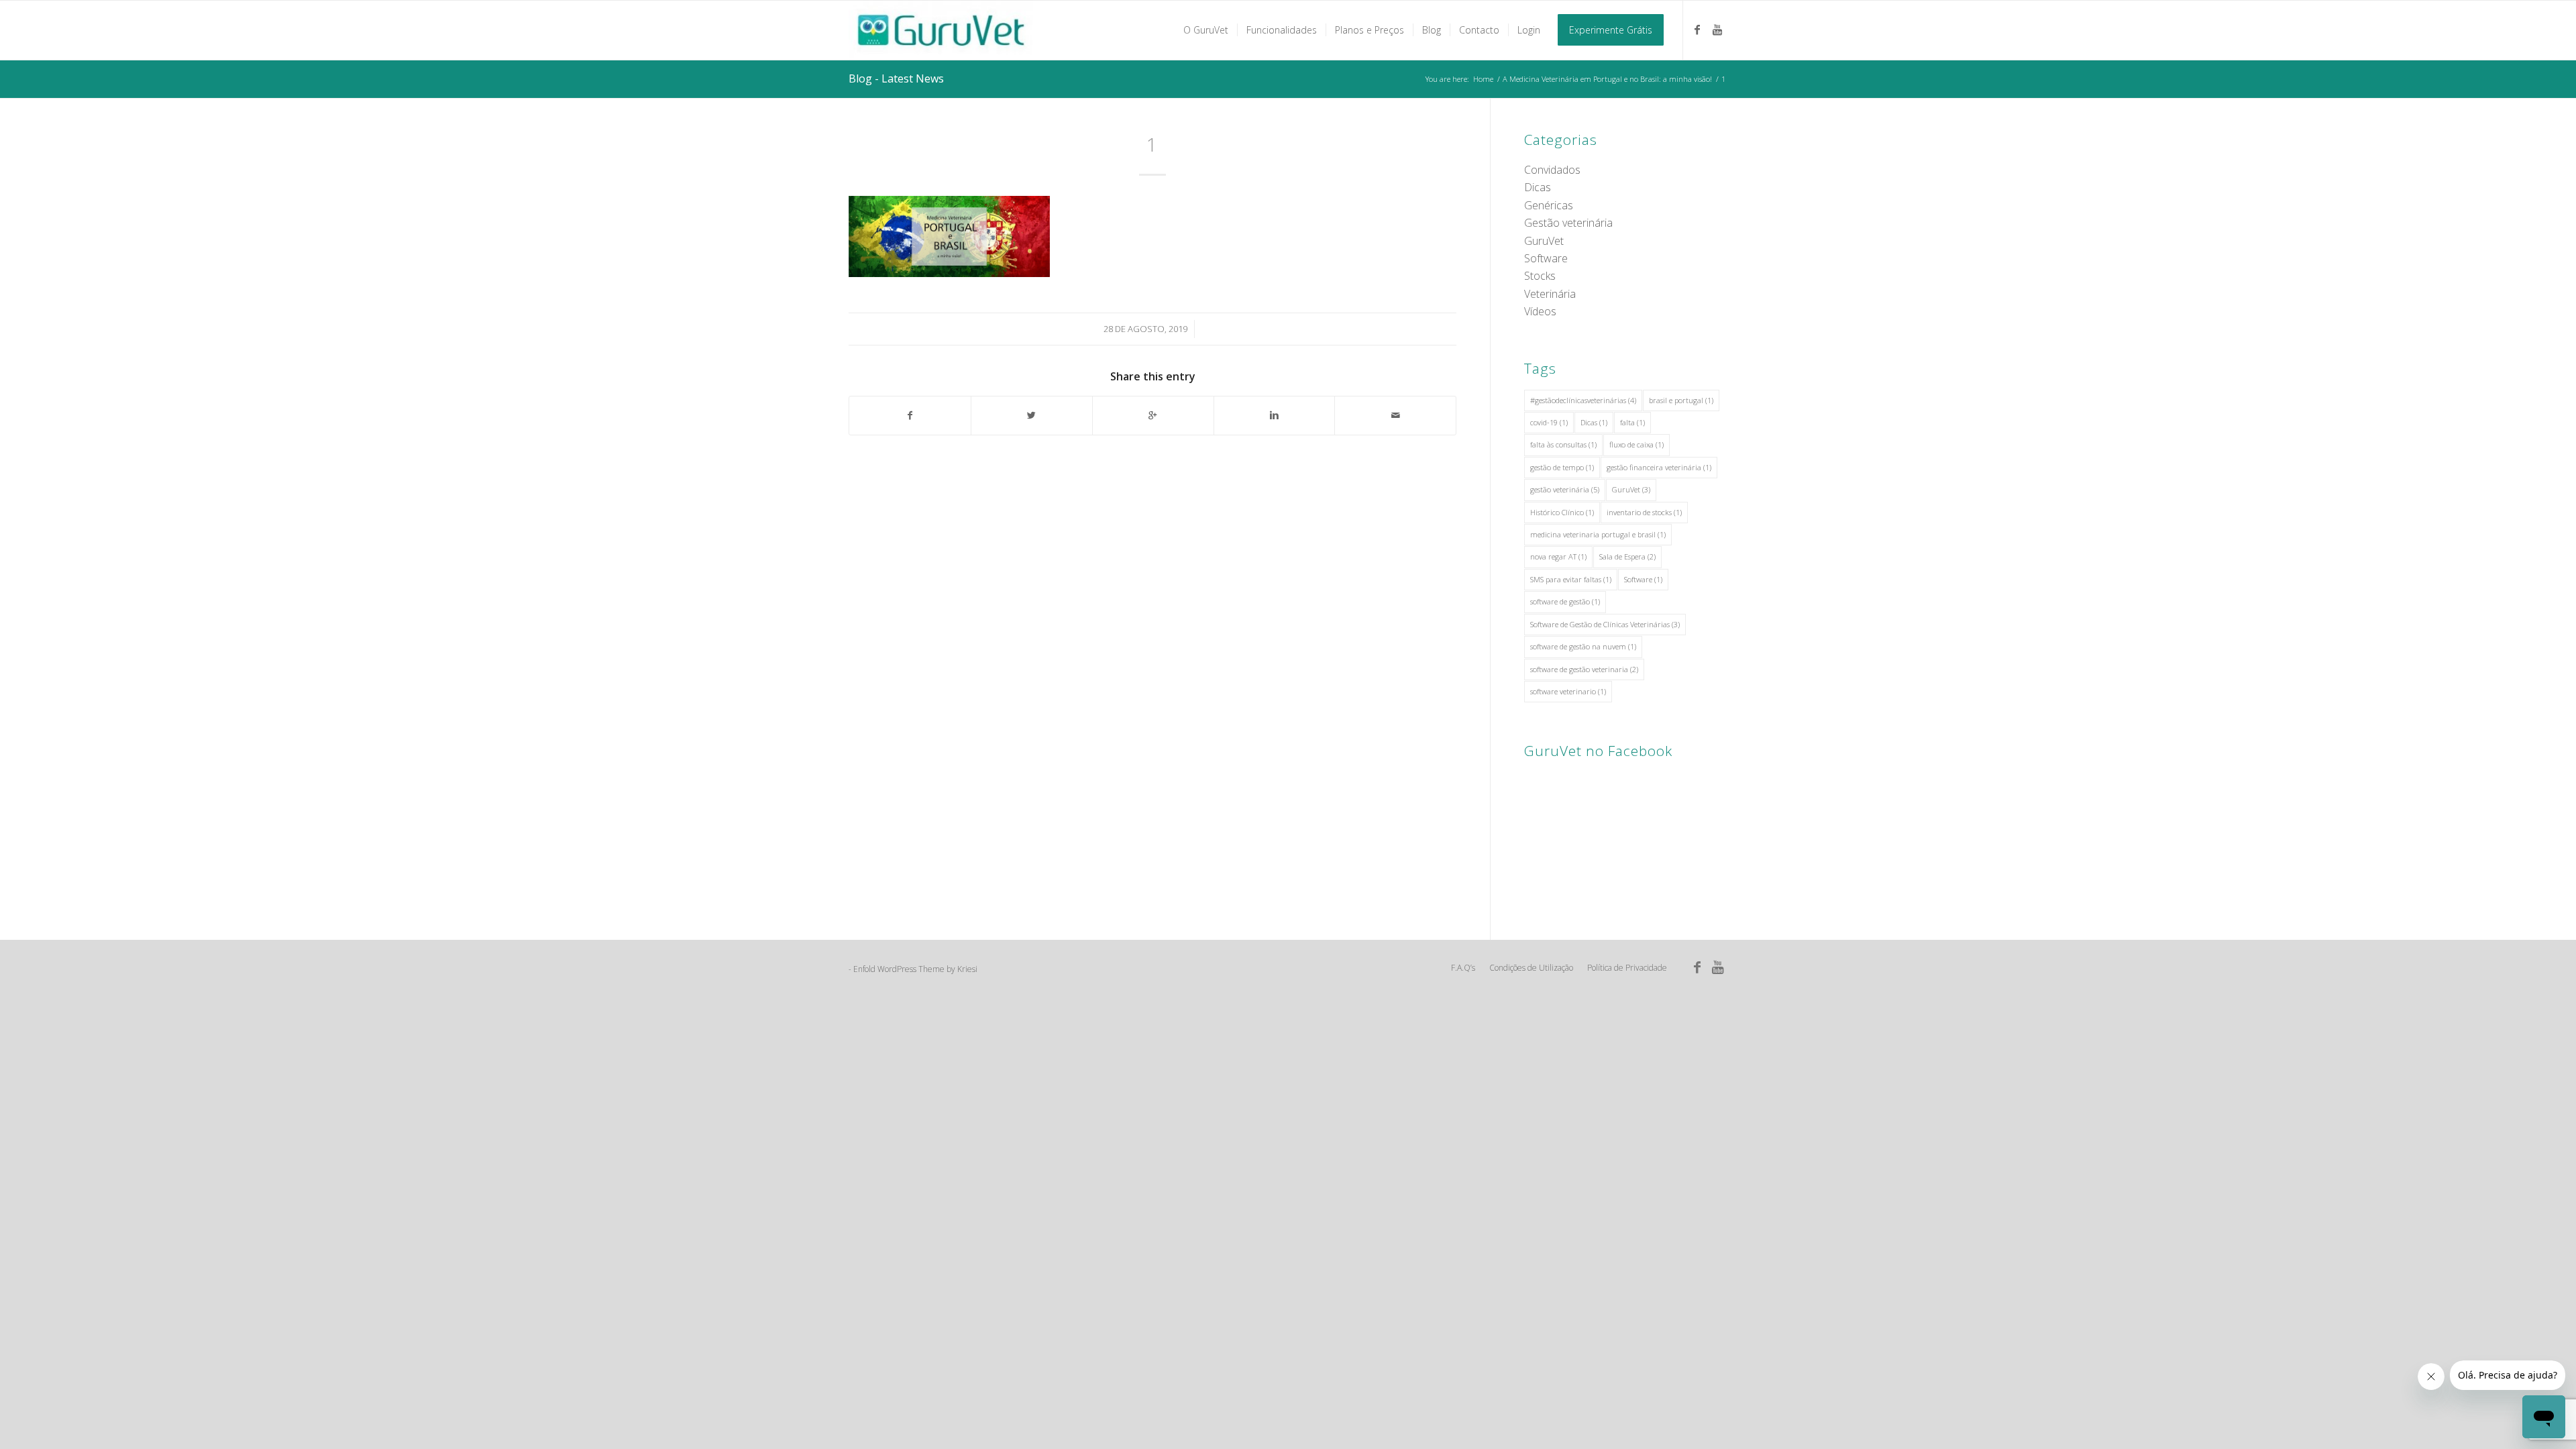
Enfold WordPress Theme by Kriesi (915, 969)
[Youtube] (1717, 30)
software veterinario (1568, 691)
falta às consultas (1563, 444)
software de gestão (1565, 601)
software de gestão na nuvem (1583, 646)
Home (1483, 79)
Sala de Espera (1627, 556)
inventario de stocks (1644, 512)
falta (1632, 422)
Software (1546, 258)
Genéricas (1549, 205)
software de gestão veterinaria (1584, 669)
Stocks (1540, 276)
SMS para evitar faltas (1571, 579)
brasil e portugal (1681, 400)
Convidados (1552, 170)
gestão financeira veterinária (1659, 467)
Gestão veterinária (1568, 223)
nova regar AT (1558, 556)
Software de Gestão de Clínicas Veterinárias (1605, 624)
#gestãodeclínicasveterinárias (1583, 400)
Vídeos (1540, 311)
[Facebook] (1697, 30)
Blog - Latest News (896, 78)
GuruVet (1544, 241)
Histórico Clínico (1562, 512)
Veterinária (1550, 294)
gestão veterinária (1565, 489)
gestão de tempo (1562, 467)
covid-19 (1549, 422)
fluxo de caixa (1636, 444)
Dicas (1538, 187)
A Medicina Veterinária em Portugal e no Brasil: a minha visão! (1607, 79)
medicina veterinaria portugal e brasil (1598, 534)
